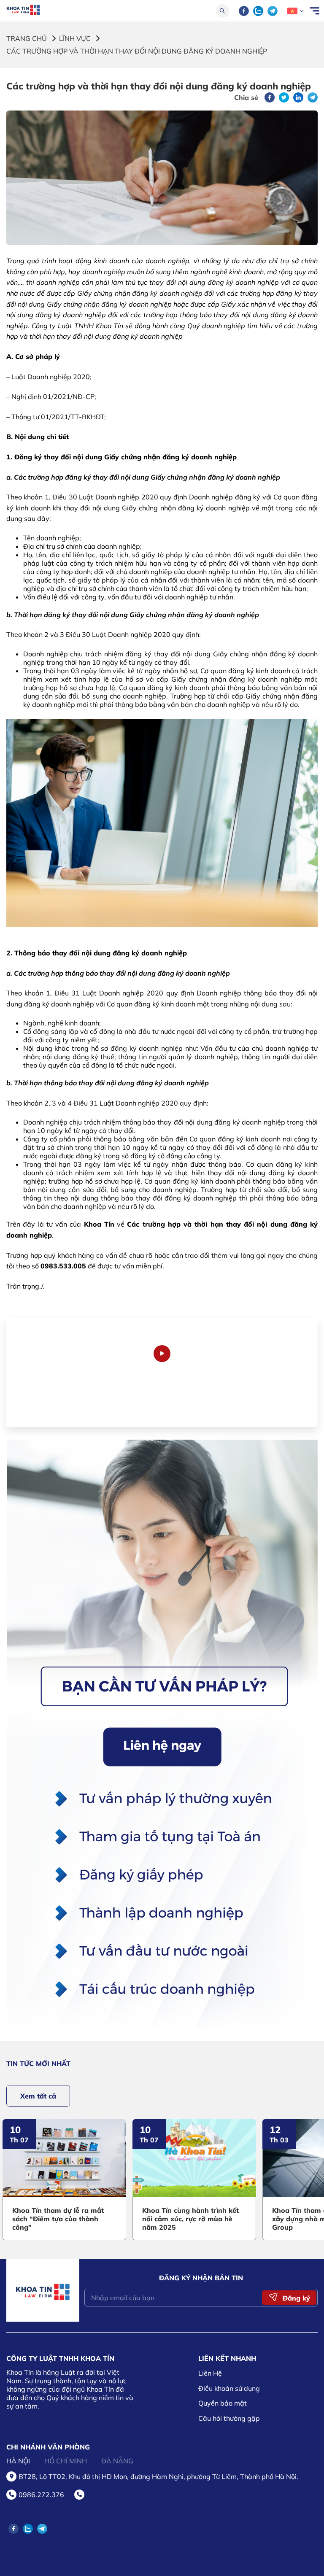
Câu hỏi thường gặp (229, 2418)
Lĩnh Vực (75, 38)
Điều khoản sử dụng (229, 2388)
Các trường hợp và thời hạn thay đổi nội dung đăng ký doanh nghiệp (137, 51)
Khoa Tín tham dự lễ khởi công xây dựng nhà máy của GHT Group (209, 2219)
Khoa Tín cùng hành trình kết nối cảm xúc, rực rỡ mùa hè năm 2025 (77, 2219)
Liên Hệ (210, 2373)
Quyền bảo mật (223, 2403)
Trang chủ (27, 38)
